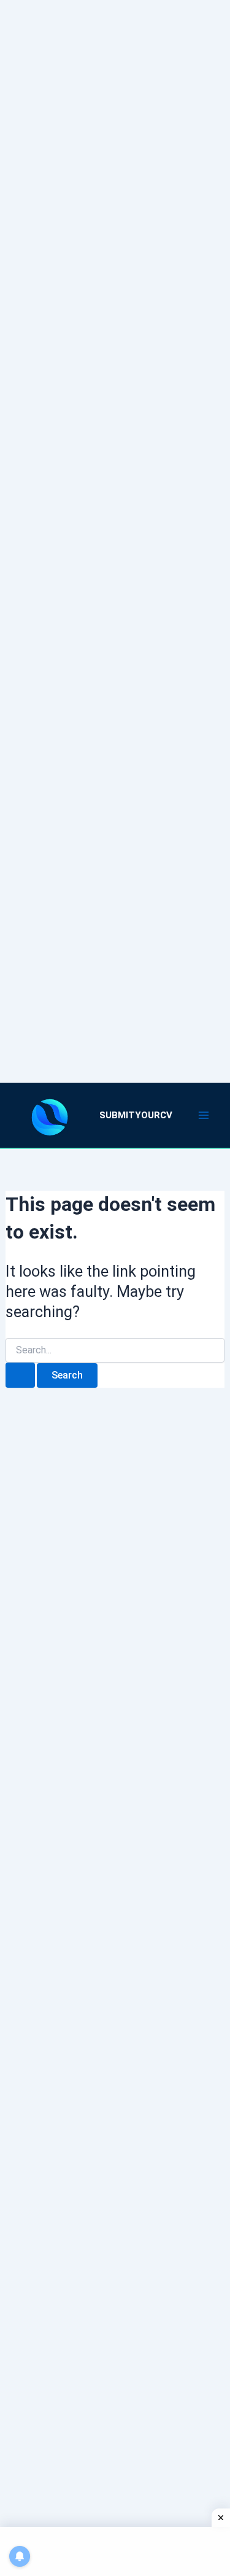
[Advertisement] (115, 526)
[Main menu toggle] (204, 1115)
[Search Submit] (20, 1375)
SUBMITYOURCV (136, 1115)
